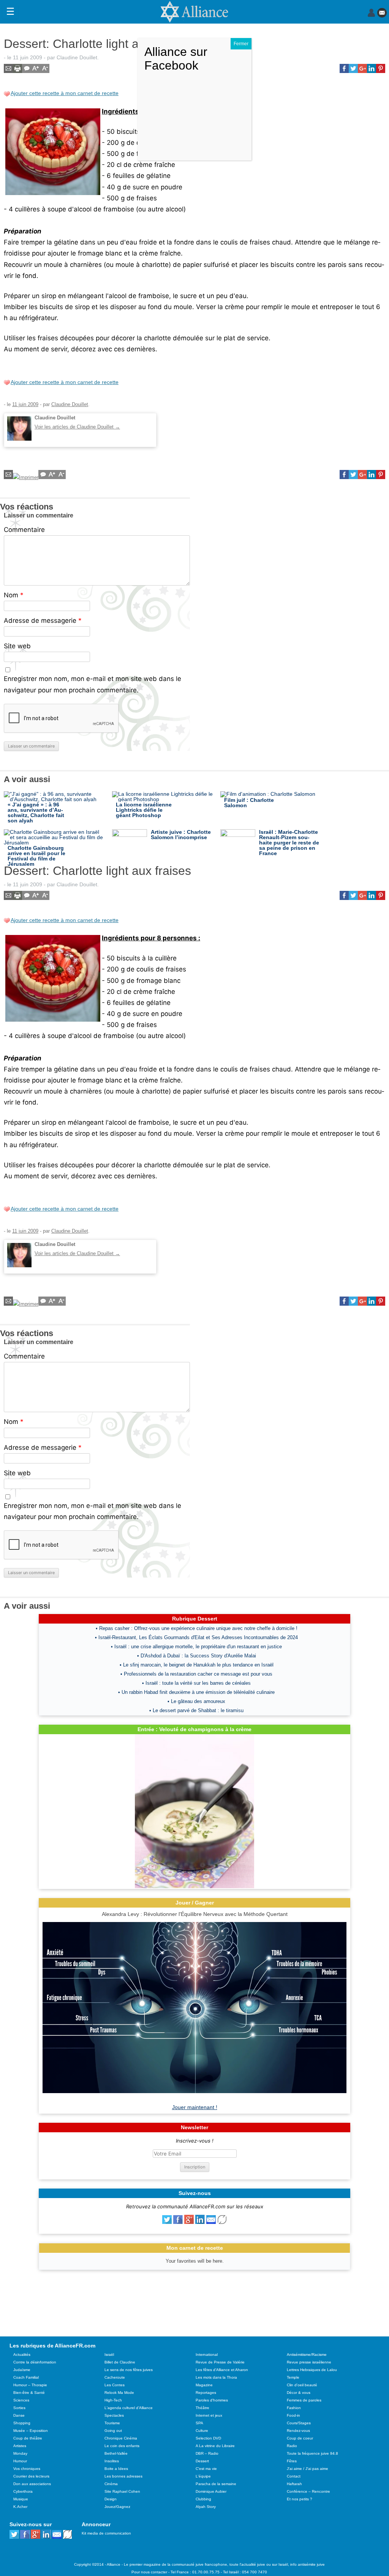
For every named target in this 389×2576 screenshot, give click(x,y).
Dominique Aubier (211, 2491)
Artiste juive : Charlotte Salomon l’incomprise (181, 835)
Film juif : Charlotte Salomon (249, 803)
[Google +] (189, 2222)
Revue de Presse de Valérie (220, 2362)
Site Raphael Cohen (122, 2491)
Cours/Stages (299, 2423)
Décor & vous (299, 2393)
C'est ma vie (206, 2469)
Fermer (241, 44)
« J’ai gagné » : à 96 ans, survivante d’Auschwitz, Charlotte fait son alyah (36, 813)
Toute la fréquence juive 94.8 (312, 2453)
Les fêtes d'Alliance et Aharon (222, 2370)
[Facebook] (178, 2222)
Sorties (19, 2408)
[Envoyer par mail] (211, 2222)
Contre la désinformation (35, 2362)
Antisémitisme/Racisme (307, 2355)
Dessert (202, 2461)
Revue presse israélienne (309, 2362)
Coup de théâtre (28, 2438)
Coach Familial (26, 2377)
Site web (17, 646)
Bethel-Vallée (116, 2453)
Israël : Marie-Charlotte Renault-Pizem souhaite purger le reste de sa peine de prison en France (289, 843)
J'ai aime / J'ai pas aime (308, 2469)
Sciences (21, 2400)
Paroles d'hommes (212, 2400)
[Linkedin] (200, 2222)
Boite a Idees (116, 2469)
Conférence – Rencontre (308, 2491)
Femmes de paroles (304, 2400)
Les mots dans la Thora (216, 2377)
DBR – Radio (207, 2453)
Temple (293, 2377)
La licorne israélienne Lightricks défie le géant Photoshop (144, 810)
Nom (14, 595)
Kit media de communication (106, 2533)
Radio (292, 2446)
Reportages (206, 2393)
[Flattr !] (222, 2222)
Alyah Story (206, 2507)
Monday (20, 2453)
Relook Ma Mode (119, 2393)
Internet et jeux (209, 2415)
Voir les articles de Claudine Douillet (77, 427)
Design (111, 2499)
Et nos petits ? (300, 2499)
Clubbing (203, 2499)
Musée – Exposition (31, 2431)
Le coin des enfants (122, 2446)
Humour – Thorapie (30, 2385)
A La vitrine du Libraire (215, 2446)
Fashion (294, 2408)
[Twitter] (167, 2222)
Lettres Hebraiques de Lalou (312, 2370)
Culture (202, 2431)
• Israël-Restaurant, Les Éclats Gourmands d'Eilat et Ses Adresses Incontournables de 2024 (196, 1637)
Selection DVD (208, 2438)
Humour (20, 2461)
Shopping (22, 2423)
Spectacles (114, 2415)
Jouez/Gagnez (117, 2507)
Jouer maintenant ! (195, 2107)
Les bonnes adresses (123, 2476)
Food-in (293, 2415)
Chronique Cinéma (121, 2438)
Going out (113, 2431)
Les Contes (115, 2385)
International (207, 2355)
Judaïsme (22, 2370)
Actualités (22, 2355)
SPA (199, 2423)
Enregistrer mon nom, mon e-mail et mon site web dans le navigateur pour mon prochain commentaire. (93, 684)
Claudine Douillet (77, 57)
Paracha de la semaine (216, 2484)
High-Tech (113, 2400)
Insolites (112, 2461)
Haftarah (294, 2484)
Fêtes (292, 2461)
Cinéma (111, 2484)
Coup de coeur (300, 2438)
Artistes (20, 2446)
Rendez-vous (298, 2431)
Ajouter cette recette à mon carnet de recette (65, 93)
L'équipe (203, 2476)
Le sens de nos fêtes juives (129, 2370)
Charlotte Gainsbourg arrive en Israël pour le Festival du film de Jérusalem (36, 856)
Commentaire (24, 530)
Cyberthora (23, 2491)
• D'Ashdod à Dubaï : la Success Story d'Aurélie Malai (197, 1656)
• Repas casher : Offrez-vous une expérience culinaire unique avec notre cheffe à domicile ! (197, 1628)
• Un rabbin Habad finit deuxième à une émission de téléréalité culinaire (196, 1692)
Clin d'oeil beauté (302, 2385)
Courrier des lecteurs (31, 2476)
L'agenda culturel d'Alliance (129, 2408)
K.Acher (20, 2507)
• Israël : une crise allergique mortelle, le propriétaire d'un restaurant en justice (196, 1647)
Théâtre (202, 2408)
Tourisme (112, 2423)
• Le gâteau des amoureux (196, 1701)
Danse (19, 2415)
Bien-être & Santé (29, 2393)
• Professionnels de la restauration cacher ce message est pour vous (196, 1674)
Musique (21, 2499)
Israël (109, 2355)
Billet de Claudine (120, 2362)
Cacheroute (115, 2377)
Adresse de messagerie (43, 621)
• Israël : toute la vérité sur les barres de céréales (196, 1683)
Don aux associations (32, 2484)
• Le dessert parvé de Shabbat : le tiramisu (196, 1710)
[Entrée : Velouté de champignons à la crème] (194, 1886)
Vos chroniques (27, 2469)
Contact (294, 2476)
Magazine (204, 2385)
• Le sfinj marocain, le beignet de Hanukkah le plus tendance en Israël (197, 1665)
